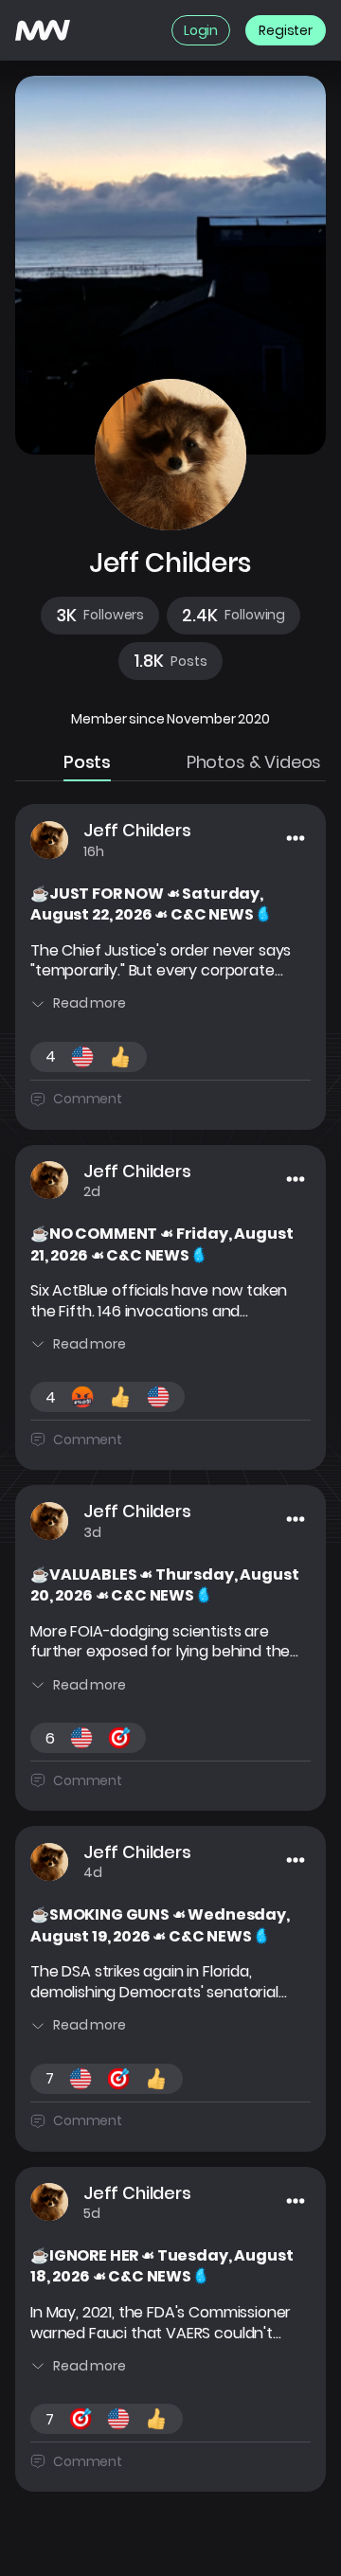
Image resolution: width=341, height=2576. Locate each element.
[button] (100, 616)
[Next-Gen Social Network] (43, 30)
